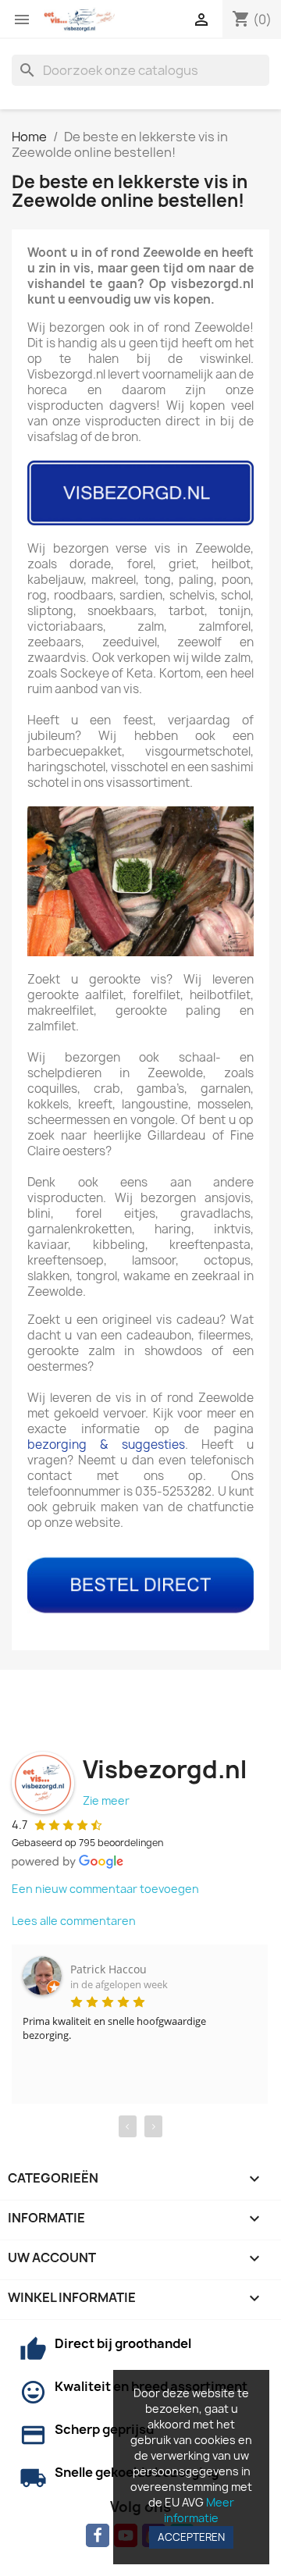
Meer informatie (199, 2510)
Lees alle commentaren (74, 1921)
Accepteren (191, 2537)
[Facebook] (98, 2535)
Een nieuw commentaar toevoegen (105, 1889)
